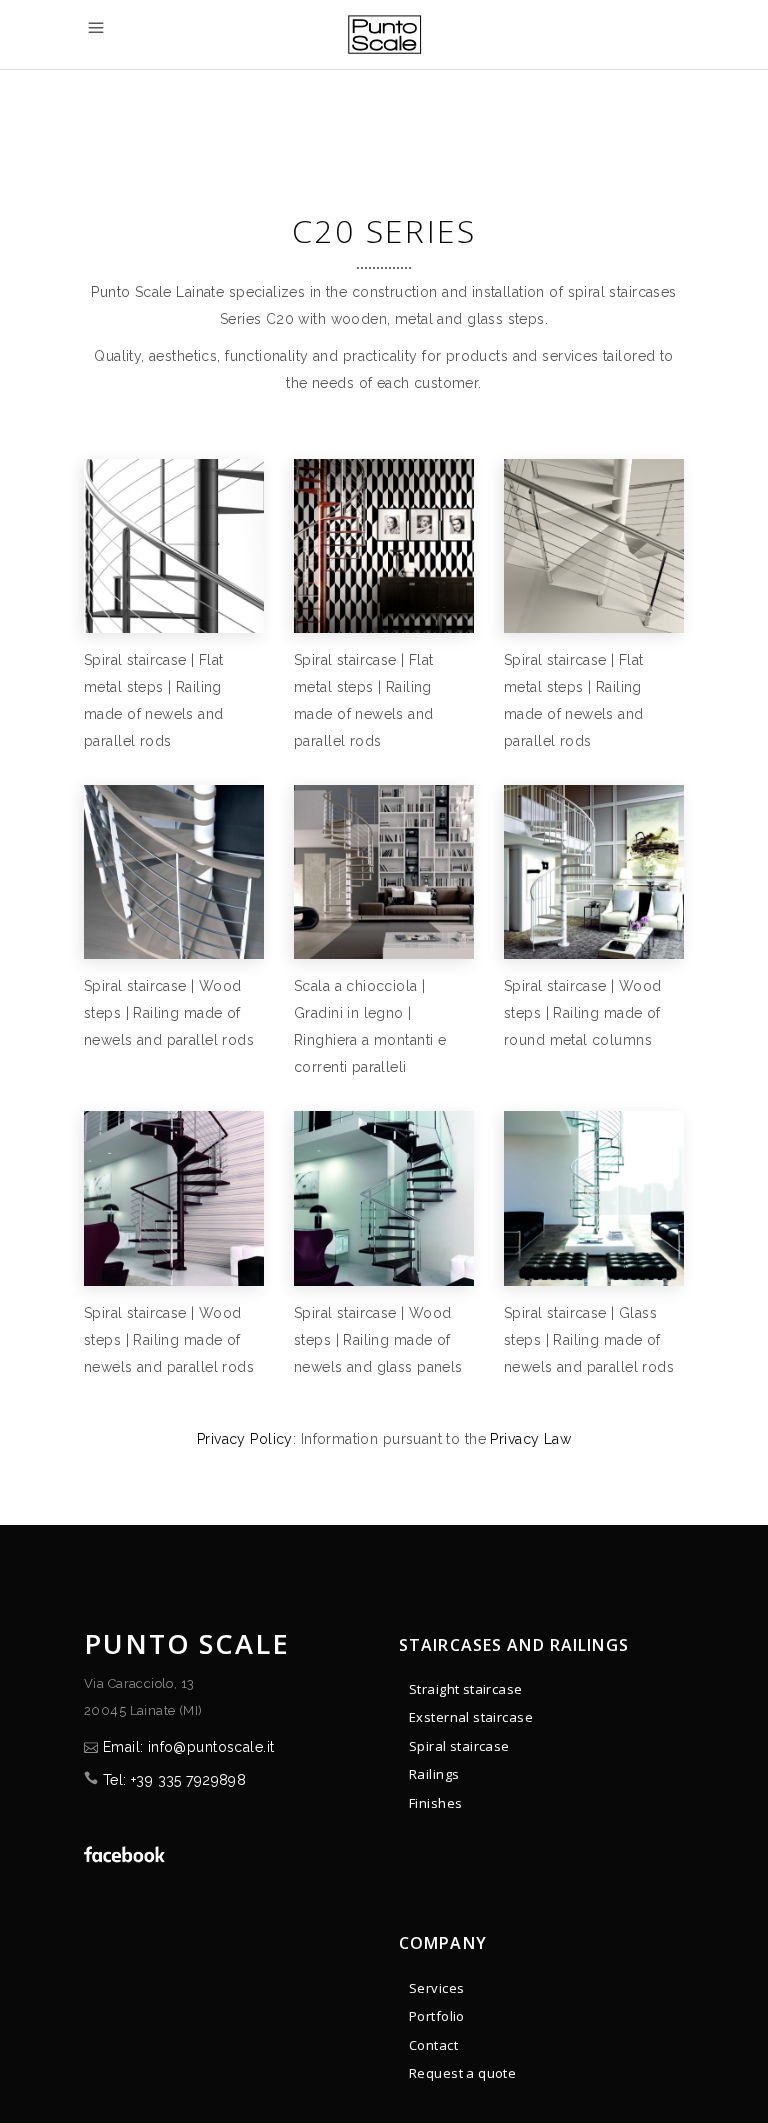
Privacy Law (530, 1439)
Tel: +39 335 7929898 (174, 1780)
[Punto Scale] (174, 546)
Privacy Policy (245, 1439)
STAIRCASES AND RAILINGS (514, 1645)
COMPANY (443, 1943)
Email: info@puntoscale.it (189, 1747)
